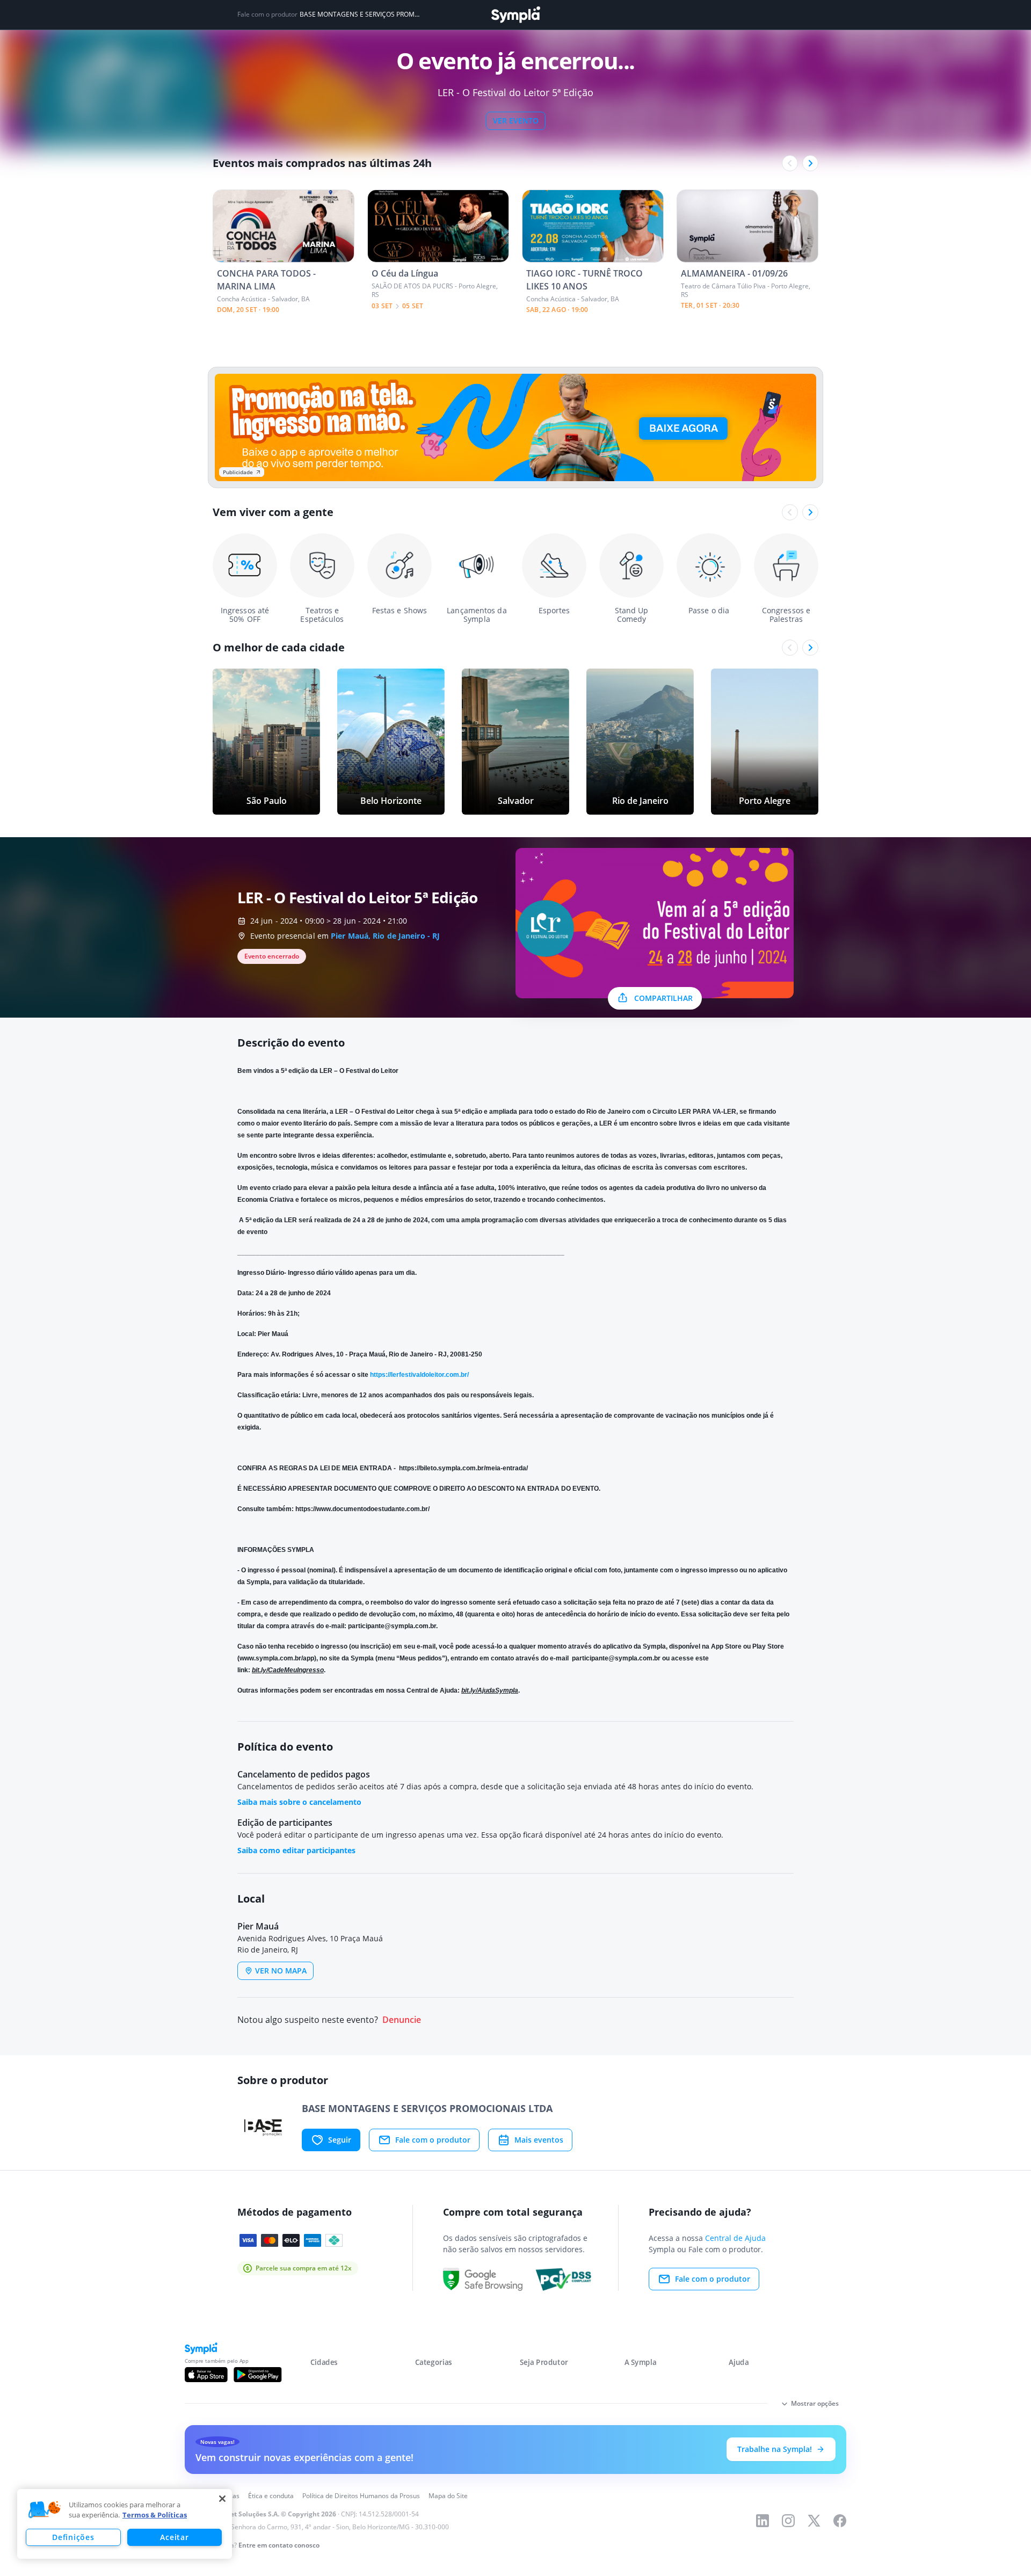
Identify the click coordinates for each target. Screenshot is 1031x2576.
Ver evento (516, 121)
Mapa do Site (448, 2496)
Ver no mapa (281, 1971)
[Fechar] (222, 2499)
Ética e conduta (271, 2496)
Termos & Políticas (155, 2515)
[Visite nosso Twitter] (814, 2521)
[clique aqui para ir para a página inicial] (515, 15)
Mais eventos (539, 2140)
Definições (73, 2537)
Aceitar (174, 2537)
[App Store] (206, 2375)
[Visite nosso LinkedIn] (763, 2521)
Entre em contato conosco (279, 2545)
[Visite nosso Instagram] (788, 2521)
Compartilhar (663, 998)
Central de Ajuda (735, 2238)
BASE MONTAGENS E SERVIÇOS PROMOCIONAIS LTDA (361, 14)
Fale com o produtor (433, 2140)
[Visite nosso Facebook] (840, 2521)
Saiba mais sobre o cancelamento (299, 1802)
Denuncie (402, 2020)
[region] (125, 2524)
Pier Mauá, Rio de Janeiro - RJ (385, 936)
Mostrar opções (815, 2403)
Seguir (340, 2140)
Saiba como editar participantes (296, 1850)
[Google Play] (257, 2375)
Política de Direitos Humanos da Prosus (361, 2496)
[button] (45, 2510)
